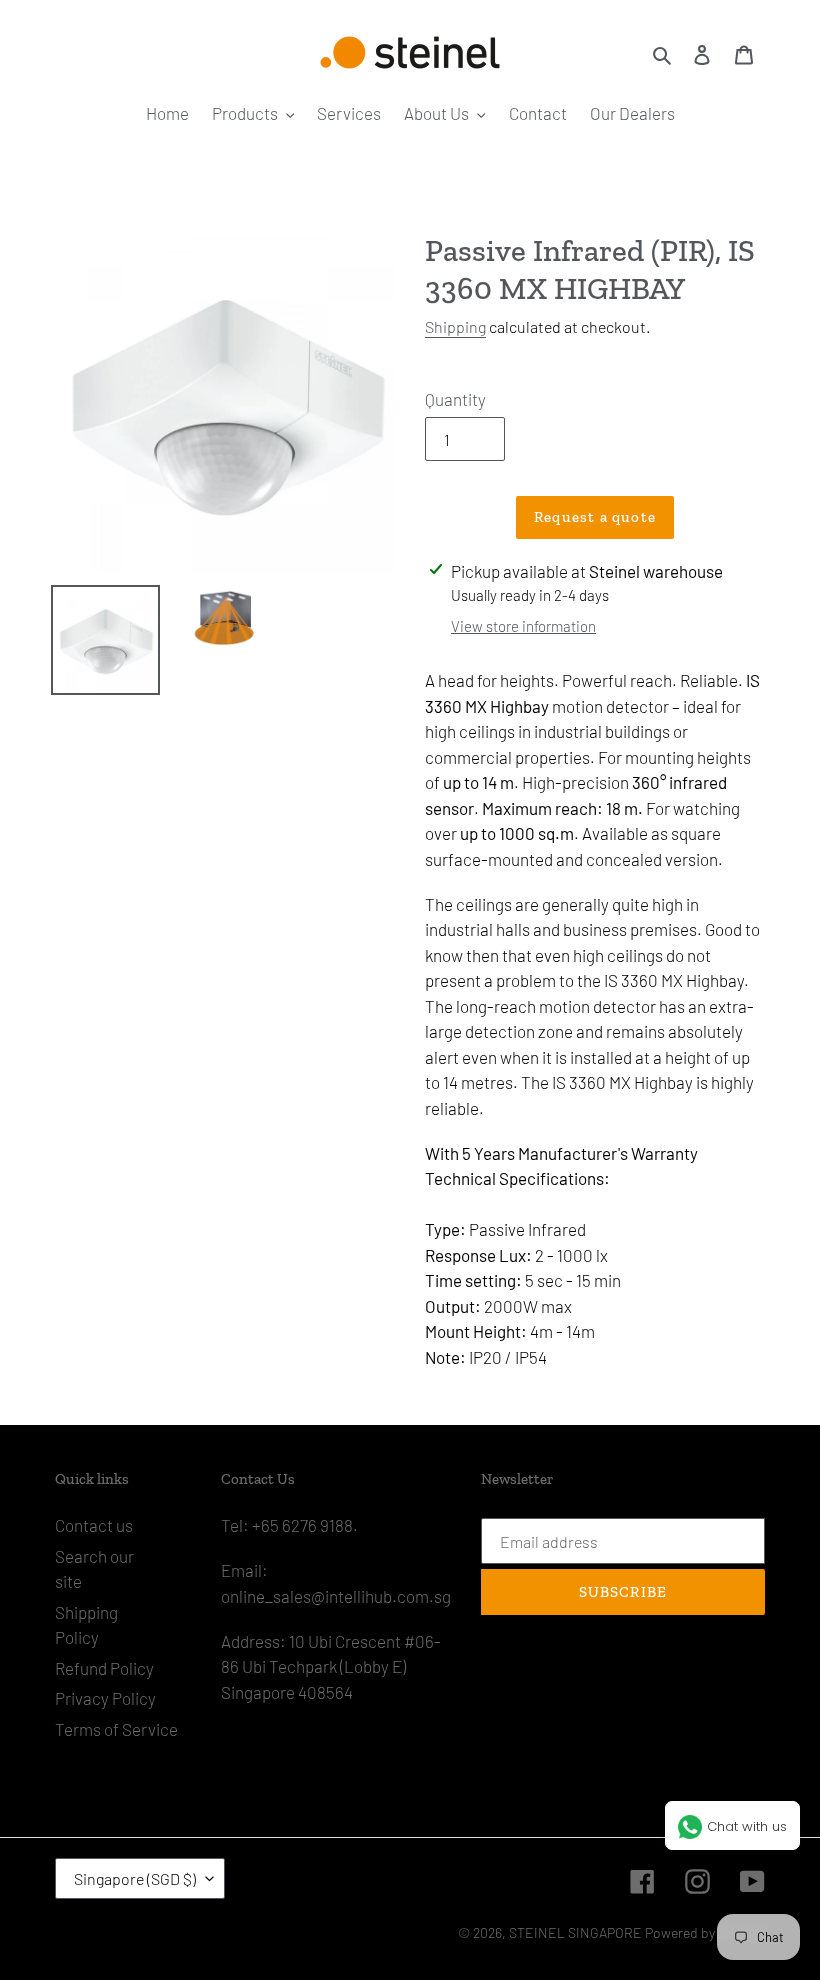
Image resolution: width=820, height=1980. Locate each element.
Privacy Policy (105, 1698)
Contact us (94, 1525)
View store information (523, 626)
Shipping (455, 326)
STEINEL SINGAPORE (575, 1932)
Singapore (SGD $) (135, 1878)
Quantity (455, 399)
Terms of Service (116, 1729)
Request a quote (595, 517)
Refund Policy (104, 1668)
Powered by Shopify (705, 1932)
